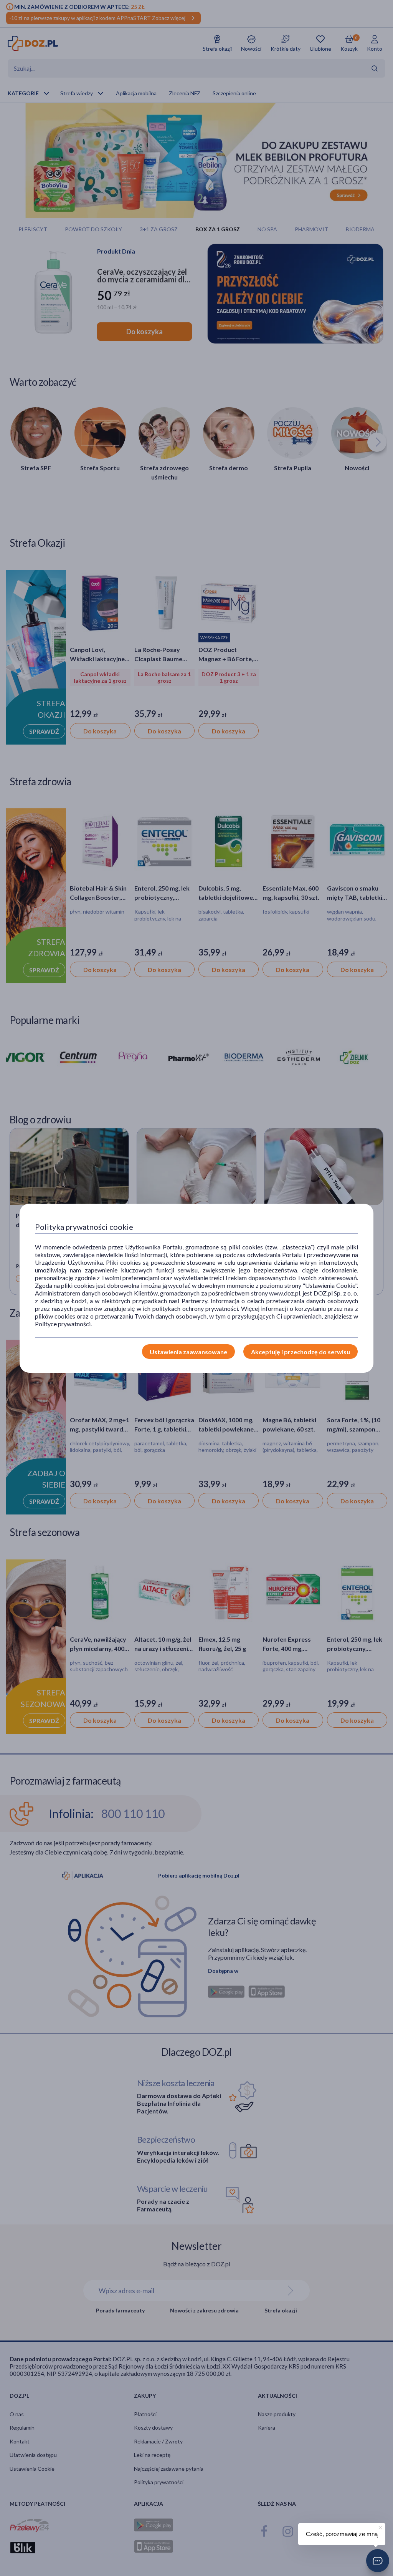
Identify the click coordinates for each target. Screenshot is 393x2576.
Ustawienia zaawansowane (188, 1352)
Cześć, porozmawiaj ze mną (342, 2534)
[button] (378, 2561)
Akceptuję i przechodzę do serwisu (301, 1352)
